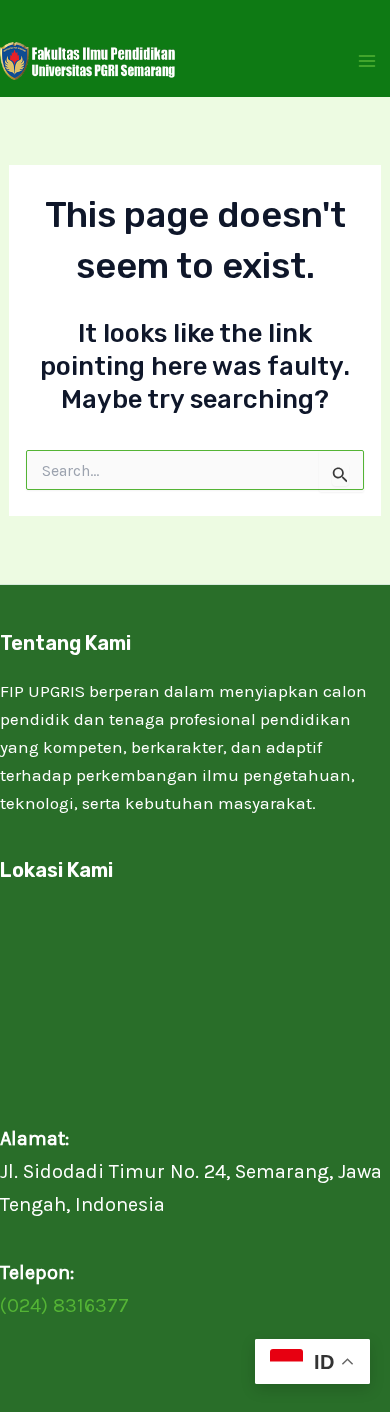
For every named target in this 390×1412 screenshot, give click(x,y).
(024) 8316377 (64, 1305)
